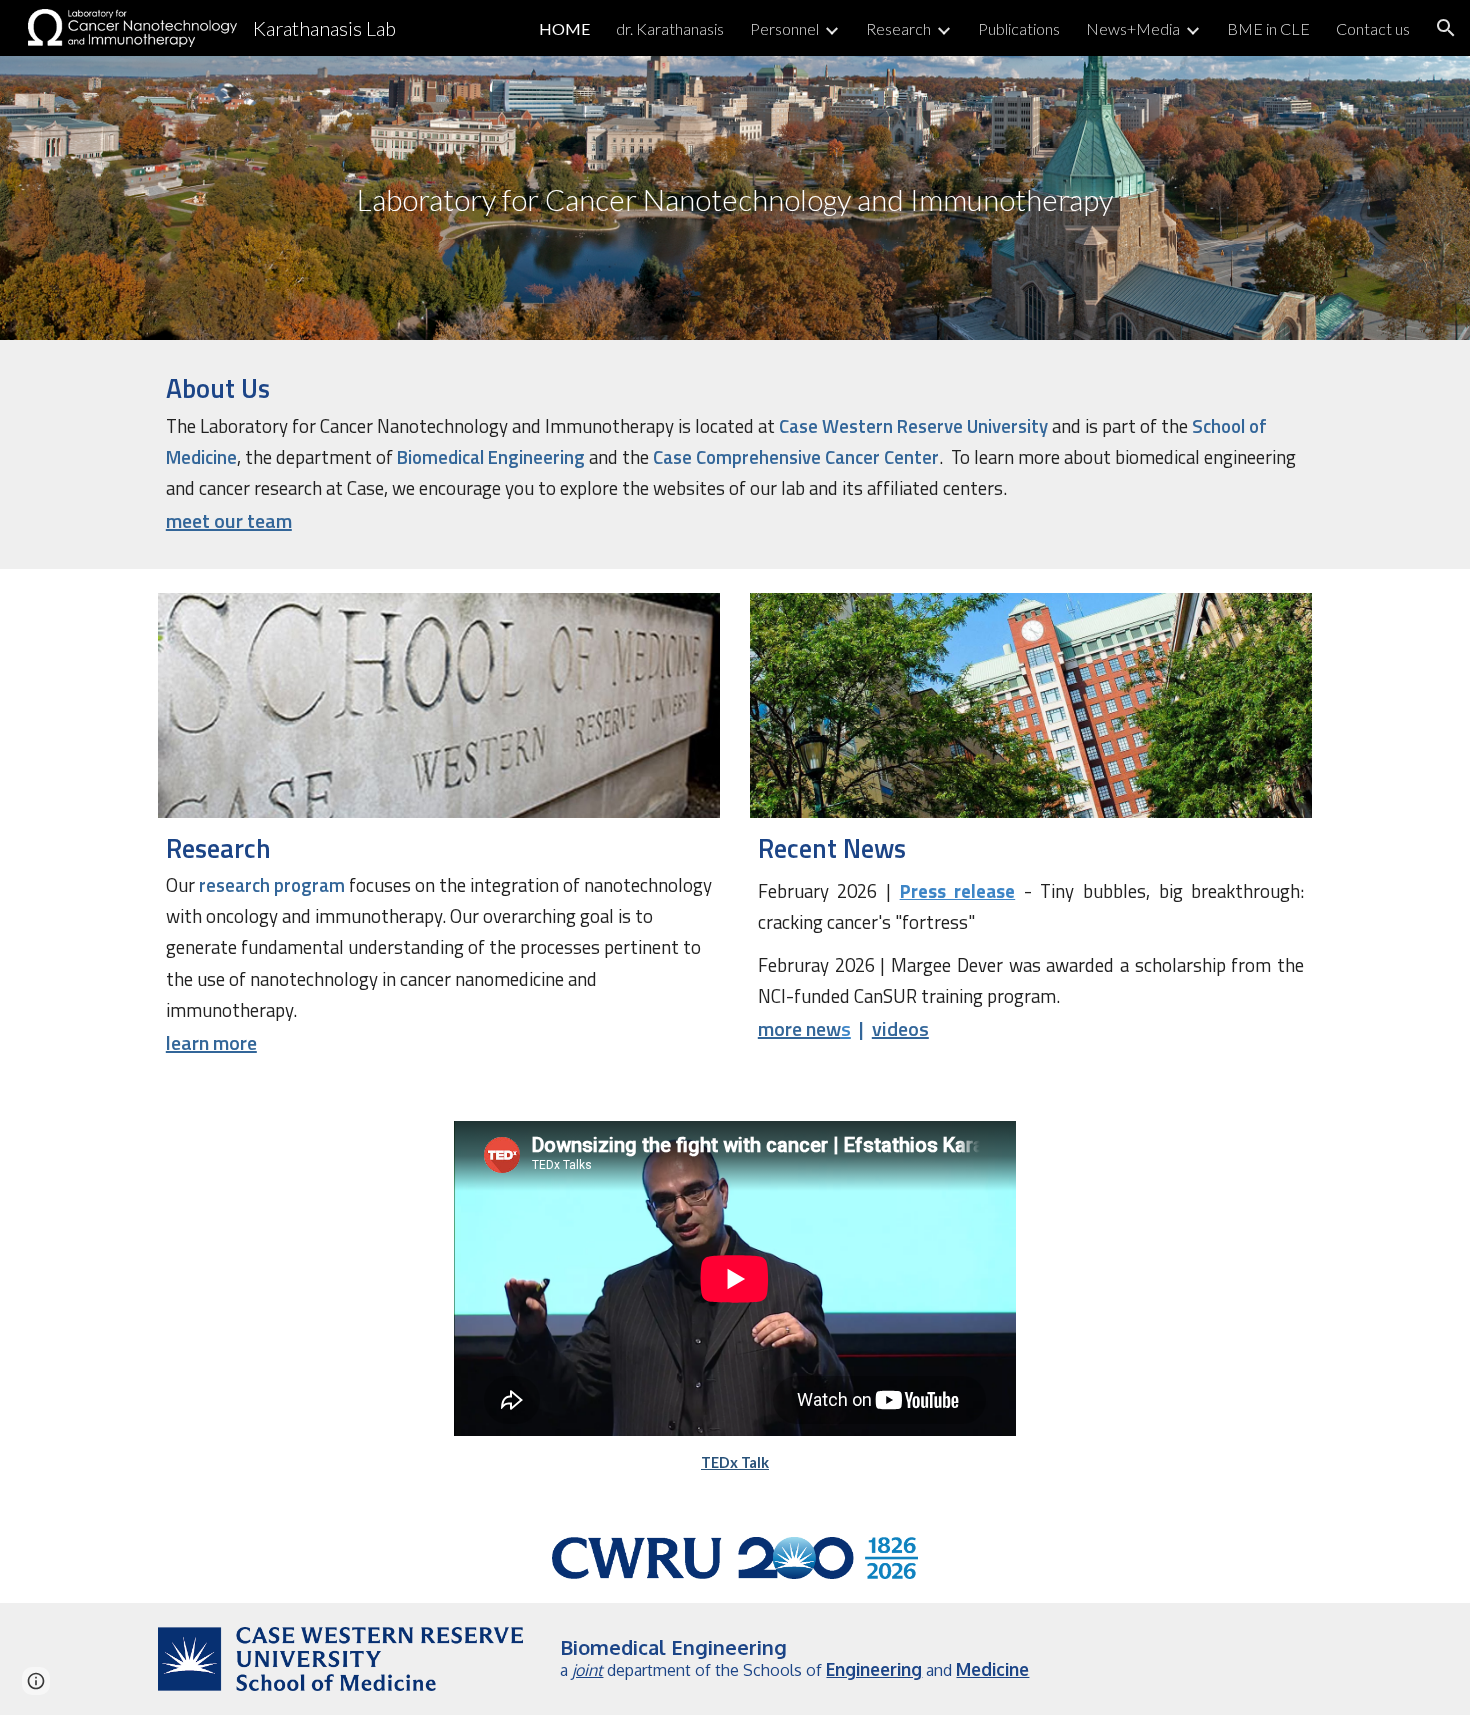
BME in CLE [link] (1268, 28)
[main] (734, 198)
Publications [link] (1019, 28)
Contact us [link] (1373, 28)
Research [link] (898, 28)
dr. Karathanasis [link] (670, 28)
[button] (1446, 28)
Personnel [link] (784, 28)
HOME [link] (564, 28)
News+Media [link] (1133, 28)
